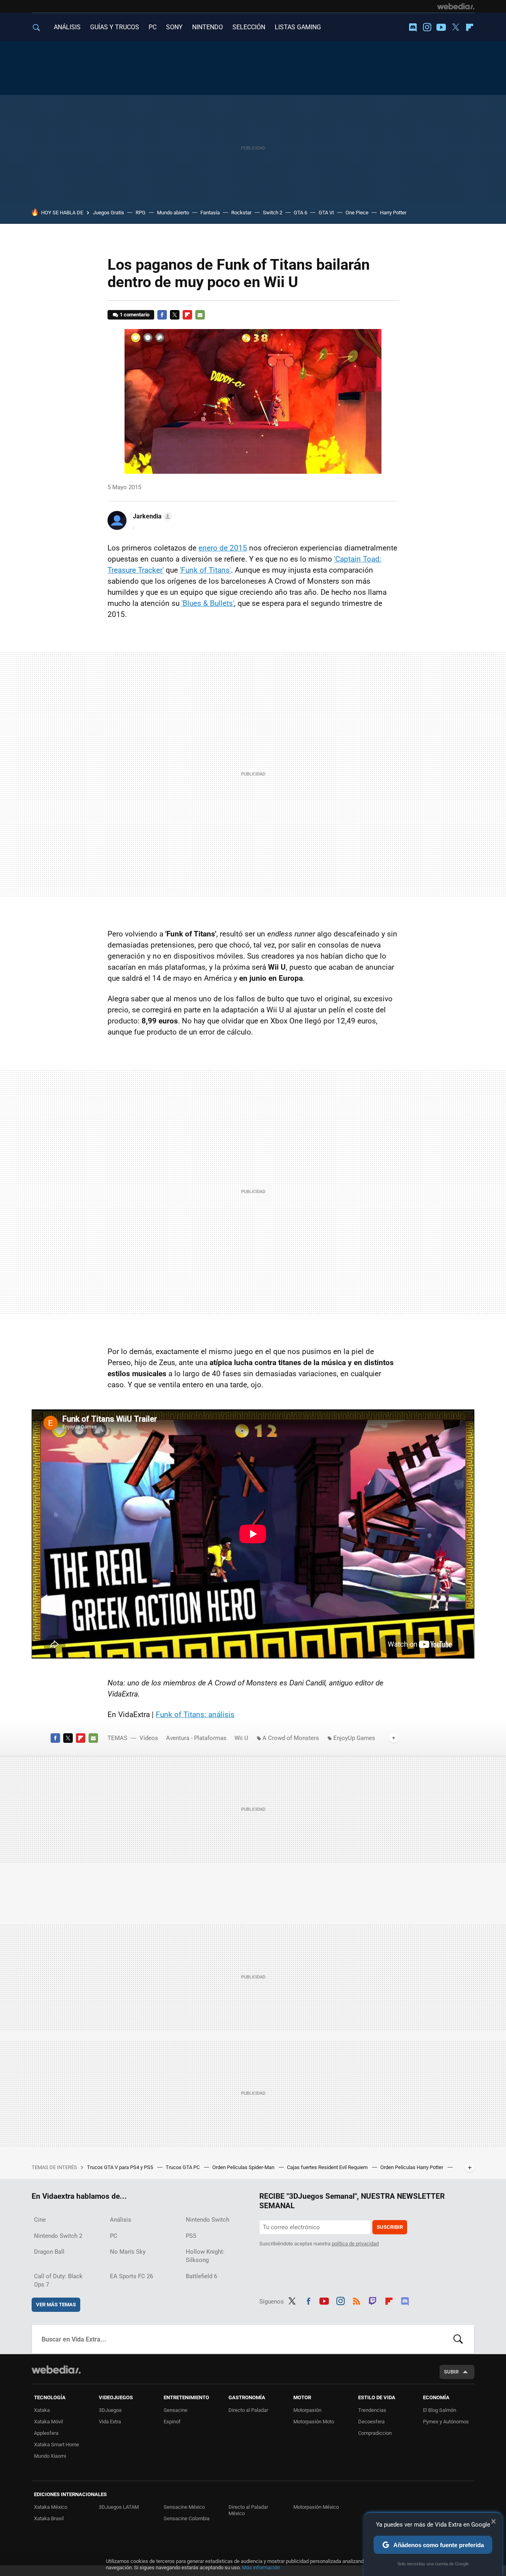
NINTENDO (208, 27)
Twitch (373, 2300)
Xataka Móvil (48, 2422)
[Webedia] (456, 6)
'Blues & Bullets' (208, 603)
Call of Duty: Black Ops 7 (58, 2280)
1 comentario (135, 315)
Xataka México (51, 2507)
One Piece (357, 213)
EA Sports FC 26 (131, 2276)
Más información (261, 2567)
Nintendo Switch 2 (58, 2236)
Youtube (441, 27)
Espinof (172, 2422)
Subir (451, 2372)
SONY (174, 27)
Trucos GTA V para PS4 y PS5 (121, 2167)
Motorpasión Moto (314, 2422)
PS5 (191, 2236)
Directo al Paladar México (248, 2510)
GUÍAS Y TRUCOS (115, 27)
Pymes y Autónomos (446, 2422)
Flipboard (470, 27)
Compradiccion (375, 2433)
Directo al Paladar (248, 2410)
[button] (151, 516)
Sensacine (176, 2410)
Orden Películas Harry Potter (412, 2167)
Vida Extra (110, 2422)
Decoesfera (371, 2422)
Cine (40, 2220)
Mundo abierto (173, 213)
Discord (413, 27)
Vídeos (149, 1738)
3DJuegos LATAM (119, 2507)
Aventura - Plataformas (196, 1738)
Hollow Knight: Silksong (205, 2256)
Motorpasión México (316, 2507)
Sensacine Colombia (187, 2518)
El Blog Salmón (440, 2410)
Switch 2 (273, 213)
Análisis (121, 2220)
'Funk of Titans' (205, 570)
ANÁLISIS (67, 27)
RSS (357, 2300)
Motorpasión (307, 2410)
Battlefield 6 (201, 2276)
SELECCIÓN (249, 27)
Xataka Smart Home (57, 2445)
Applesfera (46, 2433)
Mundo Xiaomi (50, 2456)
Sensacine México (184, 2507)
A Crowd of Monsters (291, 1738)
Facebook (162, 315)
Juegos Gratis (109, 213)
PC (153, 27)
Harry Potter (393, 213)
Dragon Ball (49, 2252)
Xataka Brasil (49, 2518)
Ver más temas (56, 2305)
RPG (141, 213)
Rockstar (241, 213)
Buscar (458, 2339)
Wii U (241, 1738)
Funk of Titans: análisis (195, 1714)
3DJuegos (110, 2410)
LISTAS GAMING (298, 27)
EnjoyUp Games (354, 1738)
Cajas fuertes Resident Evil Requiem (328, 2167)
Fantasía (210, 213)
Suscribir (390, 2227)
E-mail (200, 315)
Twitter (455, 27)
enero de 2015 (223, 548)
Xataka (42, 2410)
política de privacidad (355, 2244)
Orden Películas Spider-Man (244, 2167)
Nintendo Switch (208, 2220)
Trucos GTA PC (183, 2167)
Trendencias (372, 2410)
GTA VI (326, 213)
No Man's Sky (128, 2252)
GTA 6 (300, 213)
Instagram (427, 27)
